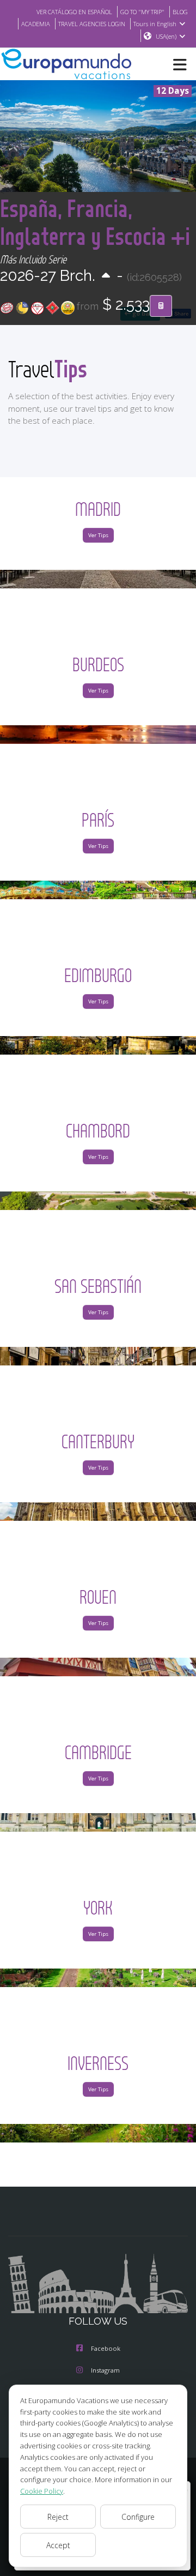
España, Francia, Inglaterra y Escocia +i (95, 222)
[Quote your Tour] (161, 306)
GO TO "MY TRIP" (142, 12)
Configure (138, 2517)
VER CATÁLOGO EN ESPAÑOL (74, 12)
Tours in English (155, 24)
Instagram (105, 2370)
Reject (58, 2517)
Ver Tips (98, 535)
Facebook (106, 2348)
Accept (58, 2545)
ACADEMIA (36, 24)
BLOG (180, 12)
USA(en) (166, 36)
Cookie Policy (42, 2491)
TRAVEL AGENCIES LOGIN (92, 24)
